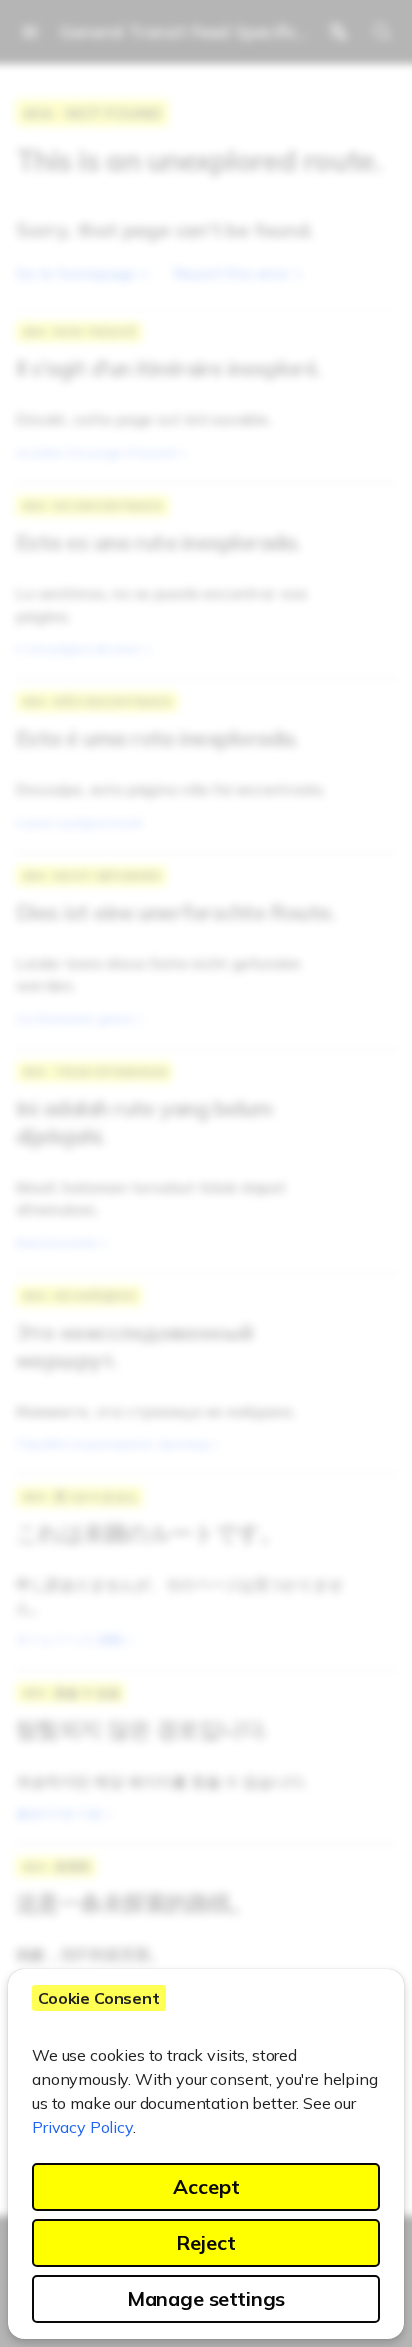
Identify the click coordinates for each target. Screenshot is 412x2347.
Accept (206, 2186)
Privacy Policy (82, 2127)
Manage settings (206, 2298)
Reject (206, 2242)
